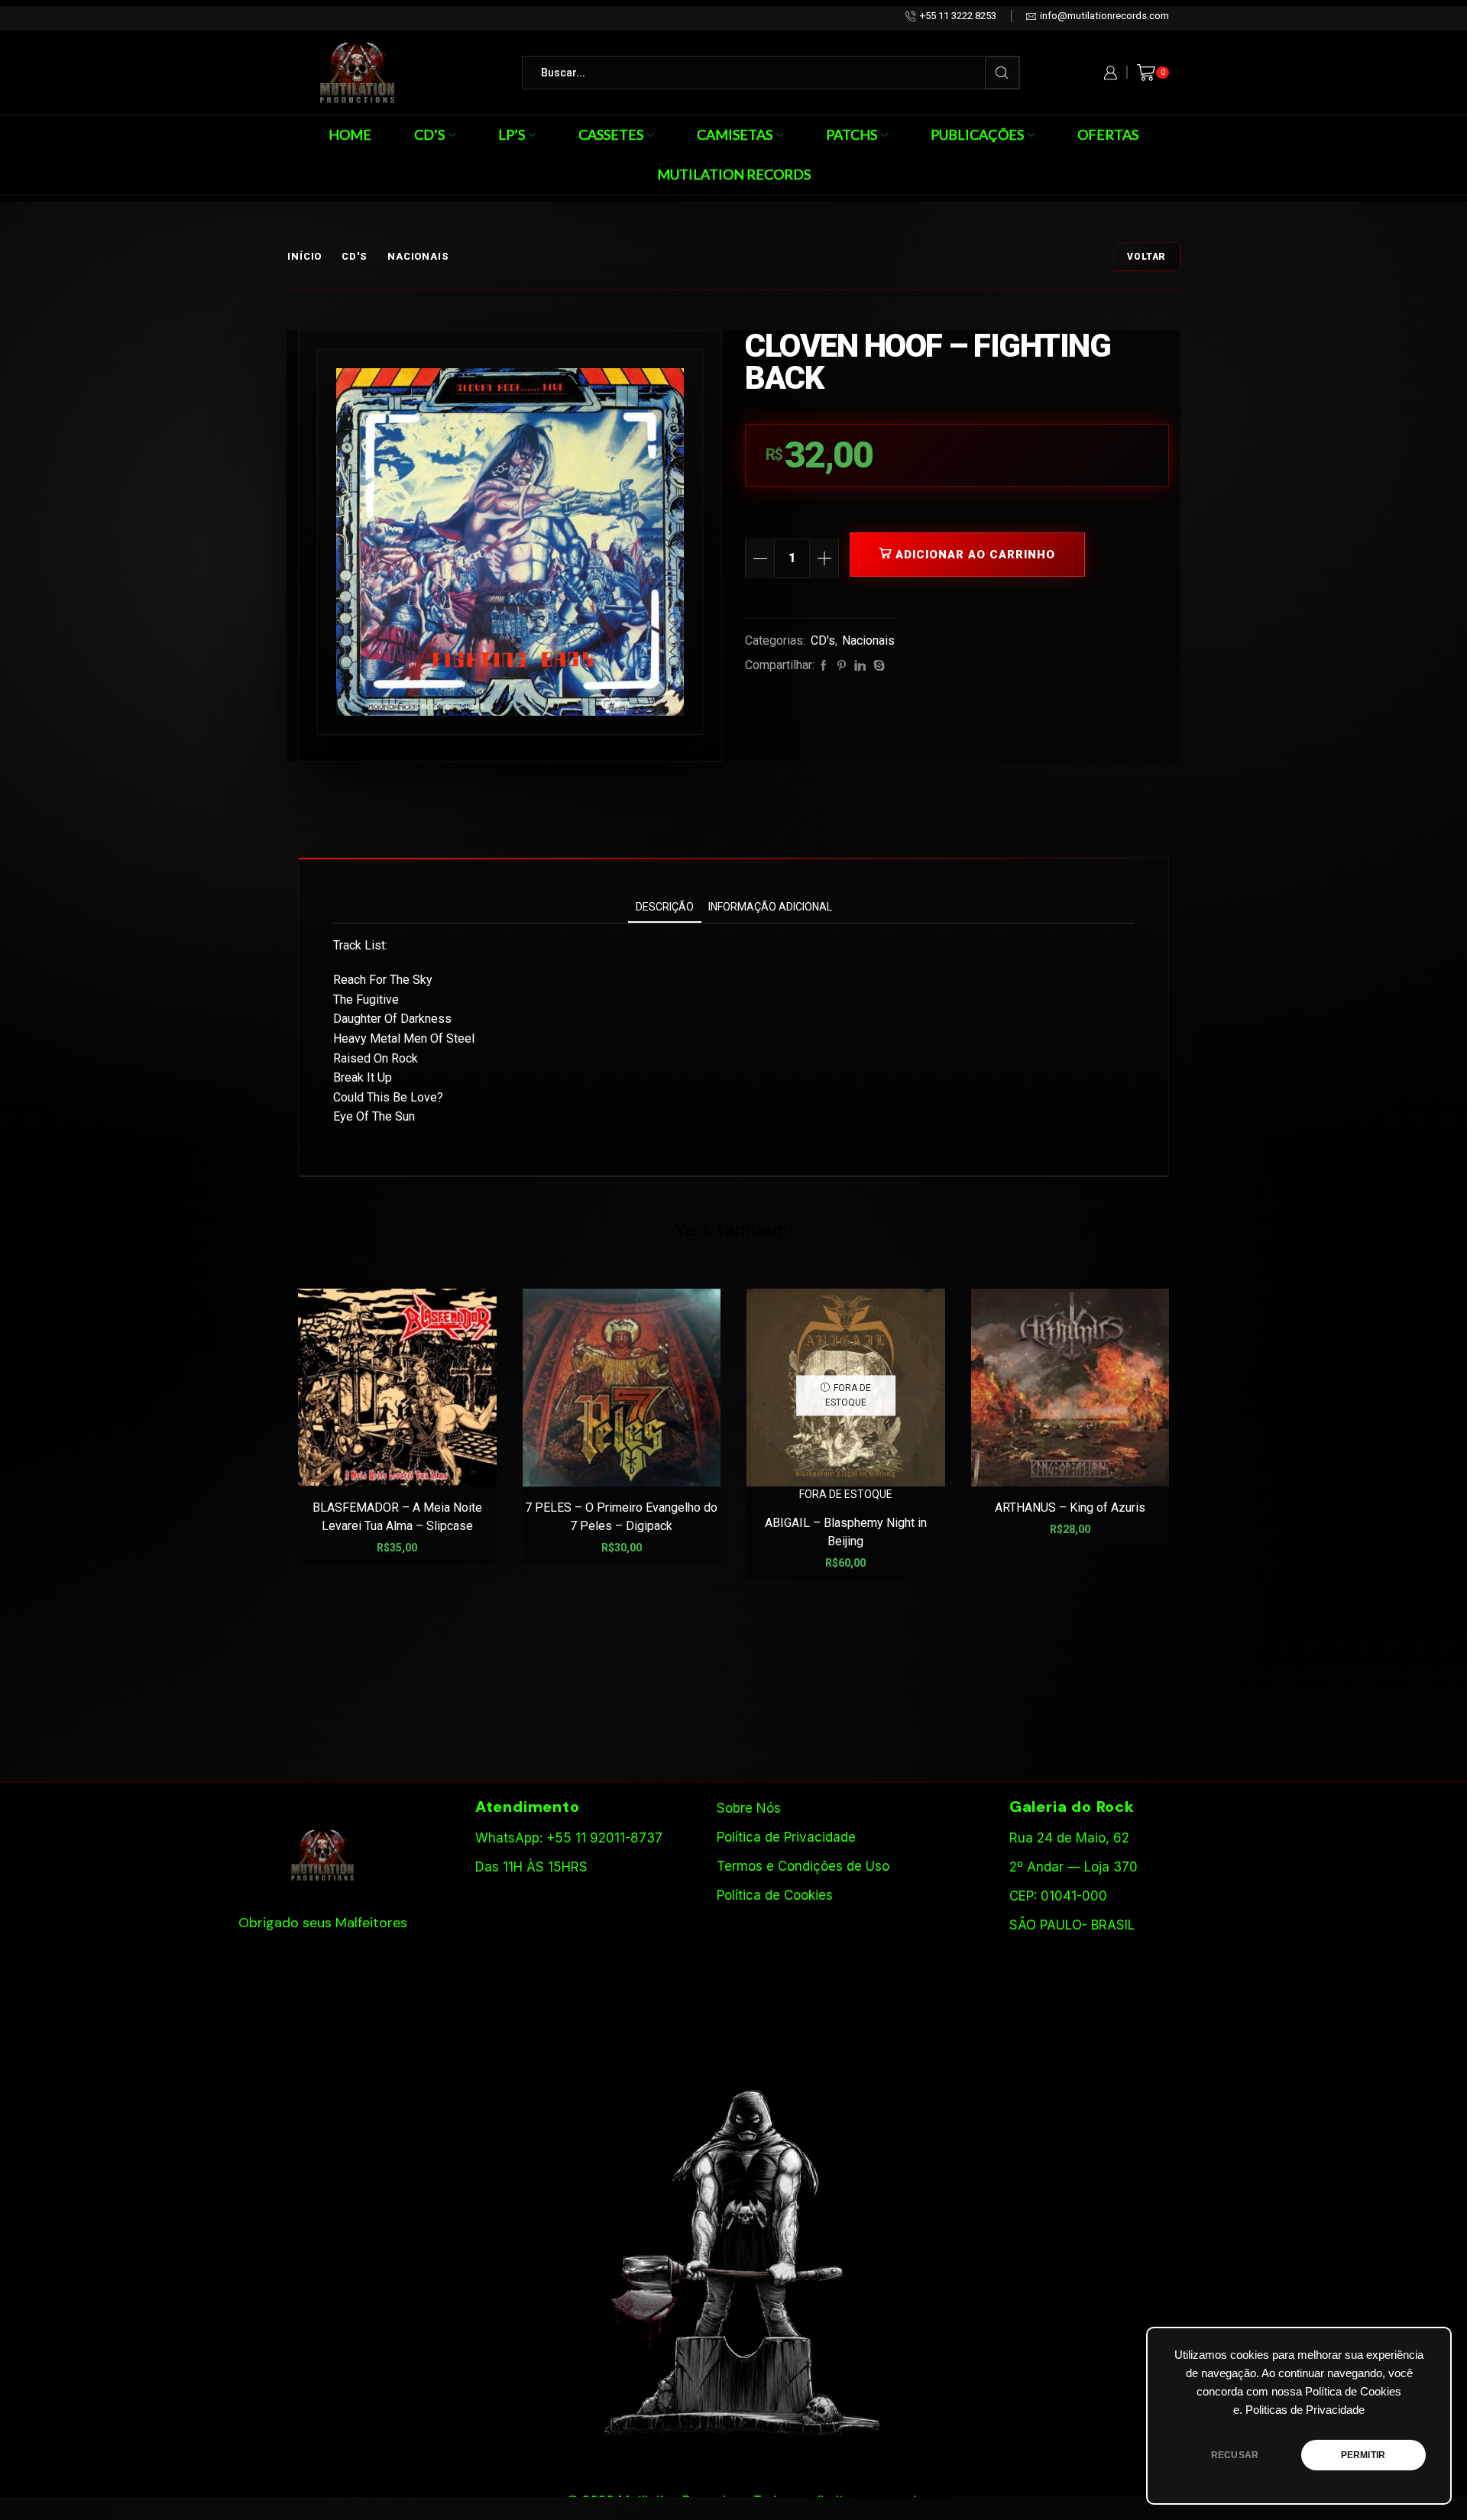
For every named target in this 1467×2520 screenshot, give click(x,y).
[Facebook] (824, 666)
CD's (355, 256)
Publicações (977, 134)
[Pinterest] (842, 666)
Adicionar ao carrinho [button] (405, 1462)
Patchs (852, 134)
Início (304, 256)
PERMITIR (1363, 2455)
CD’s (429, 134)
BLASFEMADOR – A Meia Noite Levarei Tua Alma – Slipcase (397, 1517)
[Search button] (1002, 73)
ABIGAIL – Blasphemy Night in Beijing (846, 1532)
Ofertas (1108, 134)
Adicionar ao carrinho (975, 555)
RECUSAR (1235, 2455)
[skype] (877, 666)
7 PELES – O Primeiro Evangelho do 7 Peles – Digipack (621, 1517)
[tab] (665, 907)
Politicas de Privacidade (1305, 2410)
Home (350, 134)
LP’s (512, 134)
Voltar (1146, 257)
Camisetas (735, 134)
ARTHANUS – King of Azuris (1070, 1507)
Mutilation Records (734, 174)
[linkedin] (860, 666)
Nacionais (418, 256)
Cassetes (611, 134)
